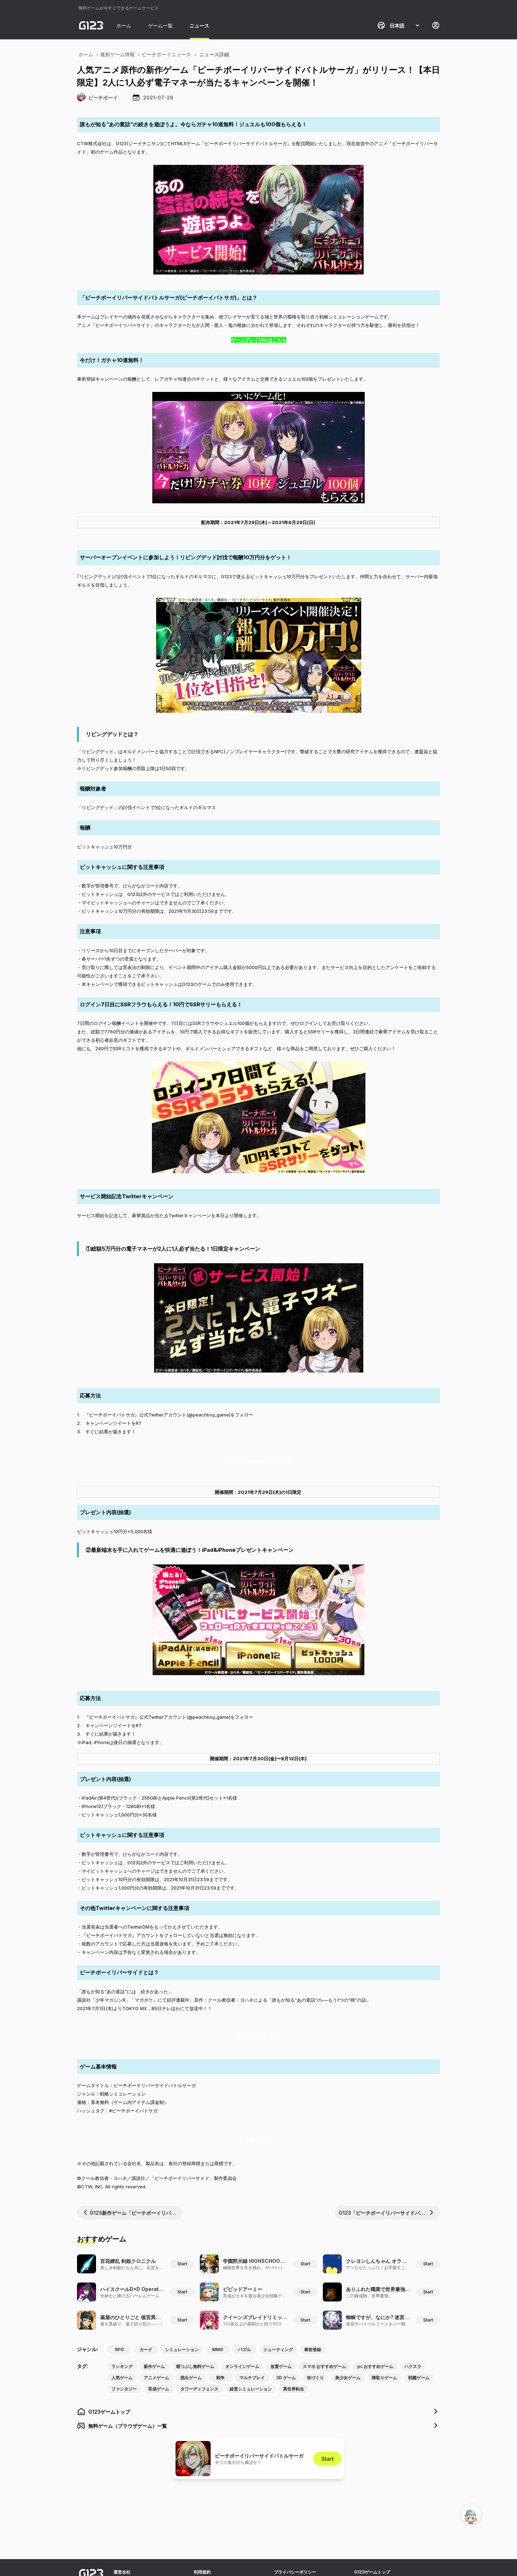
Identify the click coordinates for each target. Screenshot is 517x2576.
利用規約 (202, 2572)
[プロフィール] (436, 25)
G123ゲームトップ (372, 2572)
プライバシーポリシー (295, 2572)
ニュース (199, 25)
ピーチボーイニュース (166, 54)
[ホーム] (91, 25)
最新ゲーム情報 (117, 54)
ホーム (124, 25)
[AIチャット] (471, 2514)
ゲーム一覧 (160, 25)
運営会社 (122, 2572)
